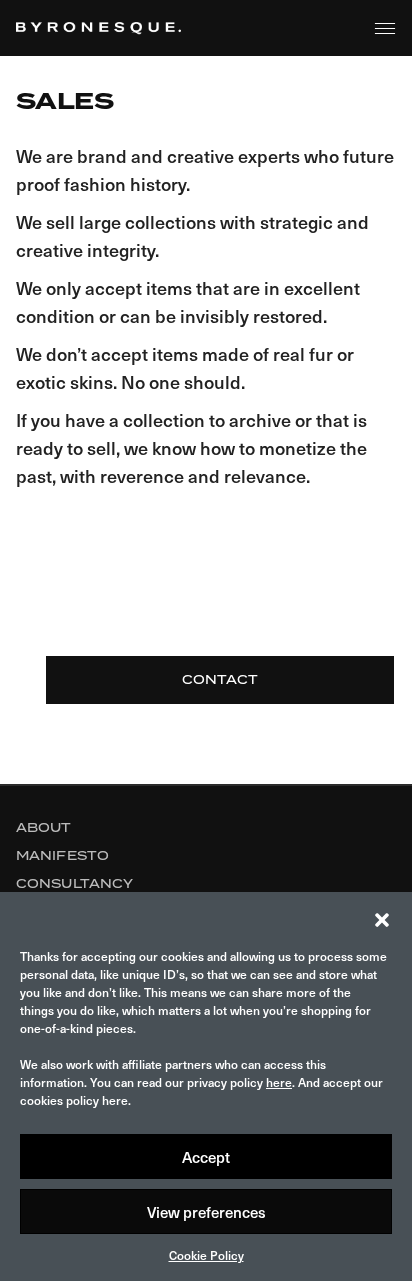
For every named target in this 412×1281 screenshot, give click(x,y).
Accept (206, 1157)
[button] (382, 917)
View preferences (206, 1212)
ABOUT (44, 827)
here (279, 1082)
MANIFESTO (62, 855)
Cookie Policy (206, 1255)
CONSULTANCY (74, 883)
